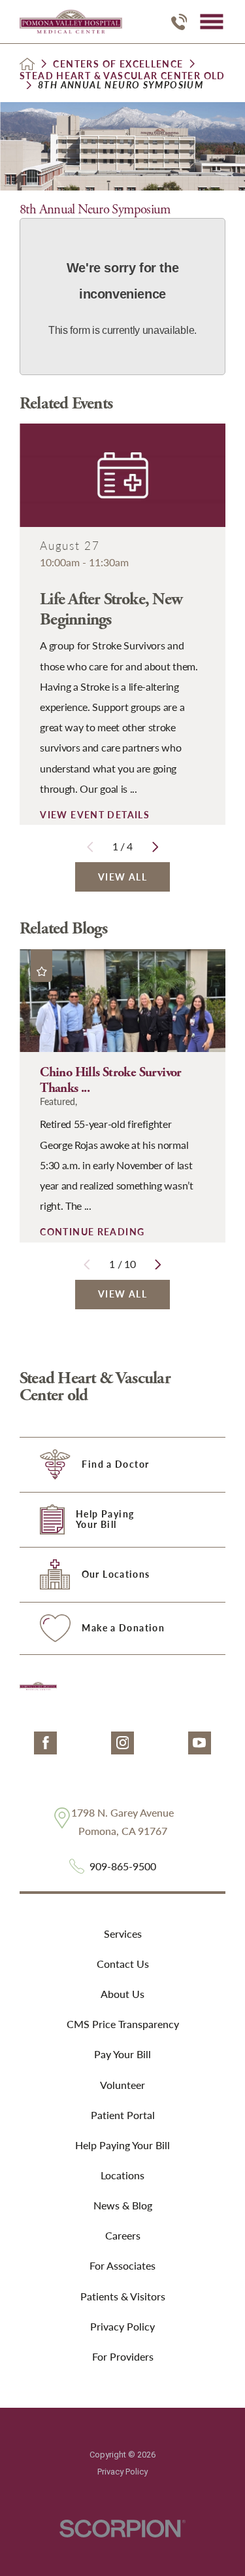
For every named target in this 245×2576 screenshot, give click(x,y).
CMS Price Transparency (123, 2024)
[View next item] (155, 847)
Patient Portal (123, 2115)
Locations (122, 2175)
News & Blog (123, 2205)
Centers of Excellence (118, 64)
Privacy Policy (122, 2326)
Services (123, 1933)
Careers (123, 2235)
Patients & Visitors (123, 2296)
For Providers (123, 2356)
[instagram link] (122, 1743)
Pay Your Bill (122, 2054)
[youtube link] (200, 1743)
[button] (211, 22)
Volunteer (122, 2085)
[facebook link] (45, 1743)
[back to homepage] (27, 64)
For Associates (122, 2265)
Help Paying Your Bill (122, 2145)
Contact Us (123, 1964)
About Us (122, 1994)
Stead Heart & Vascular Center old (122, 76)
